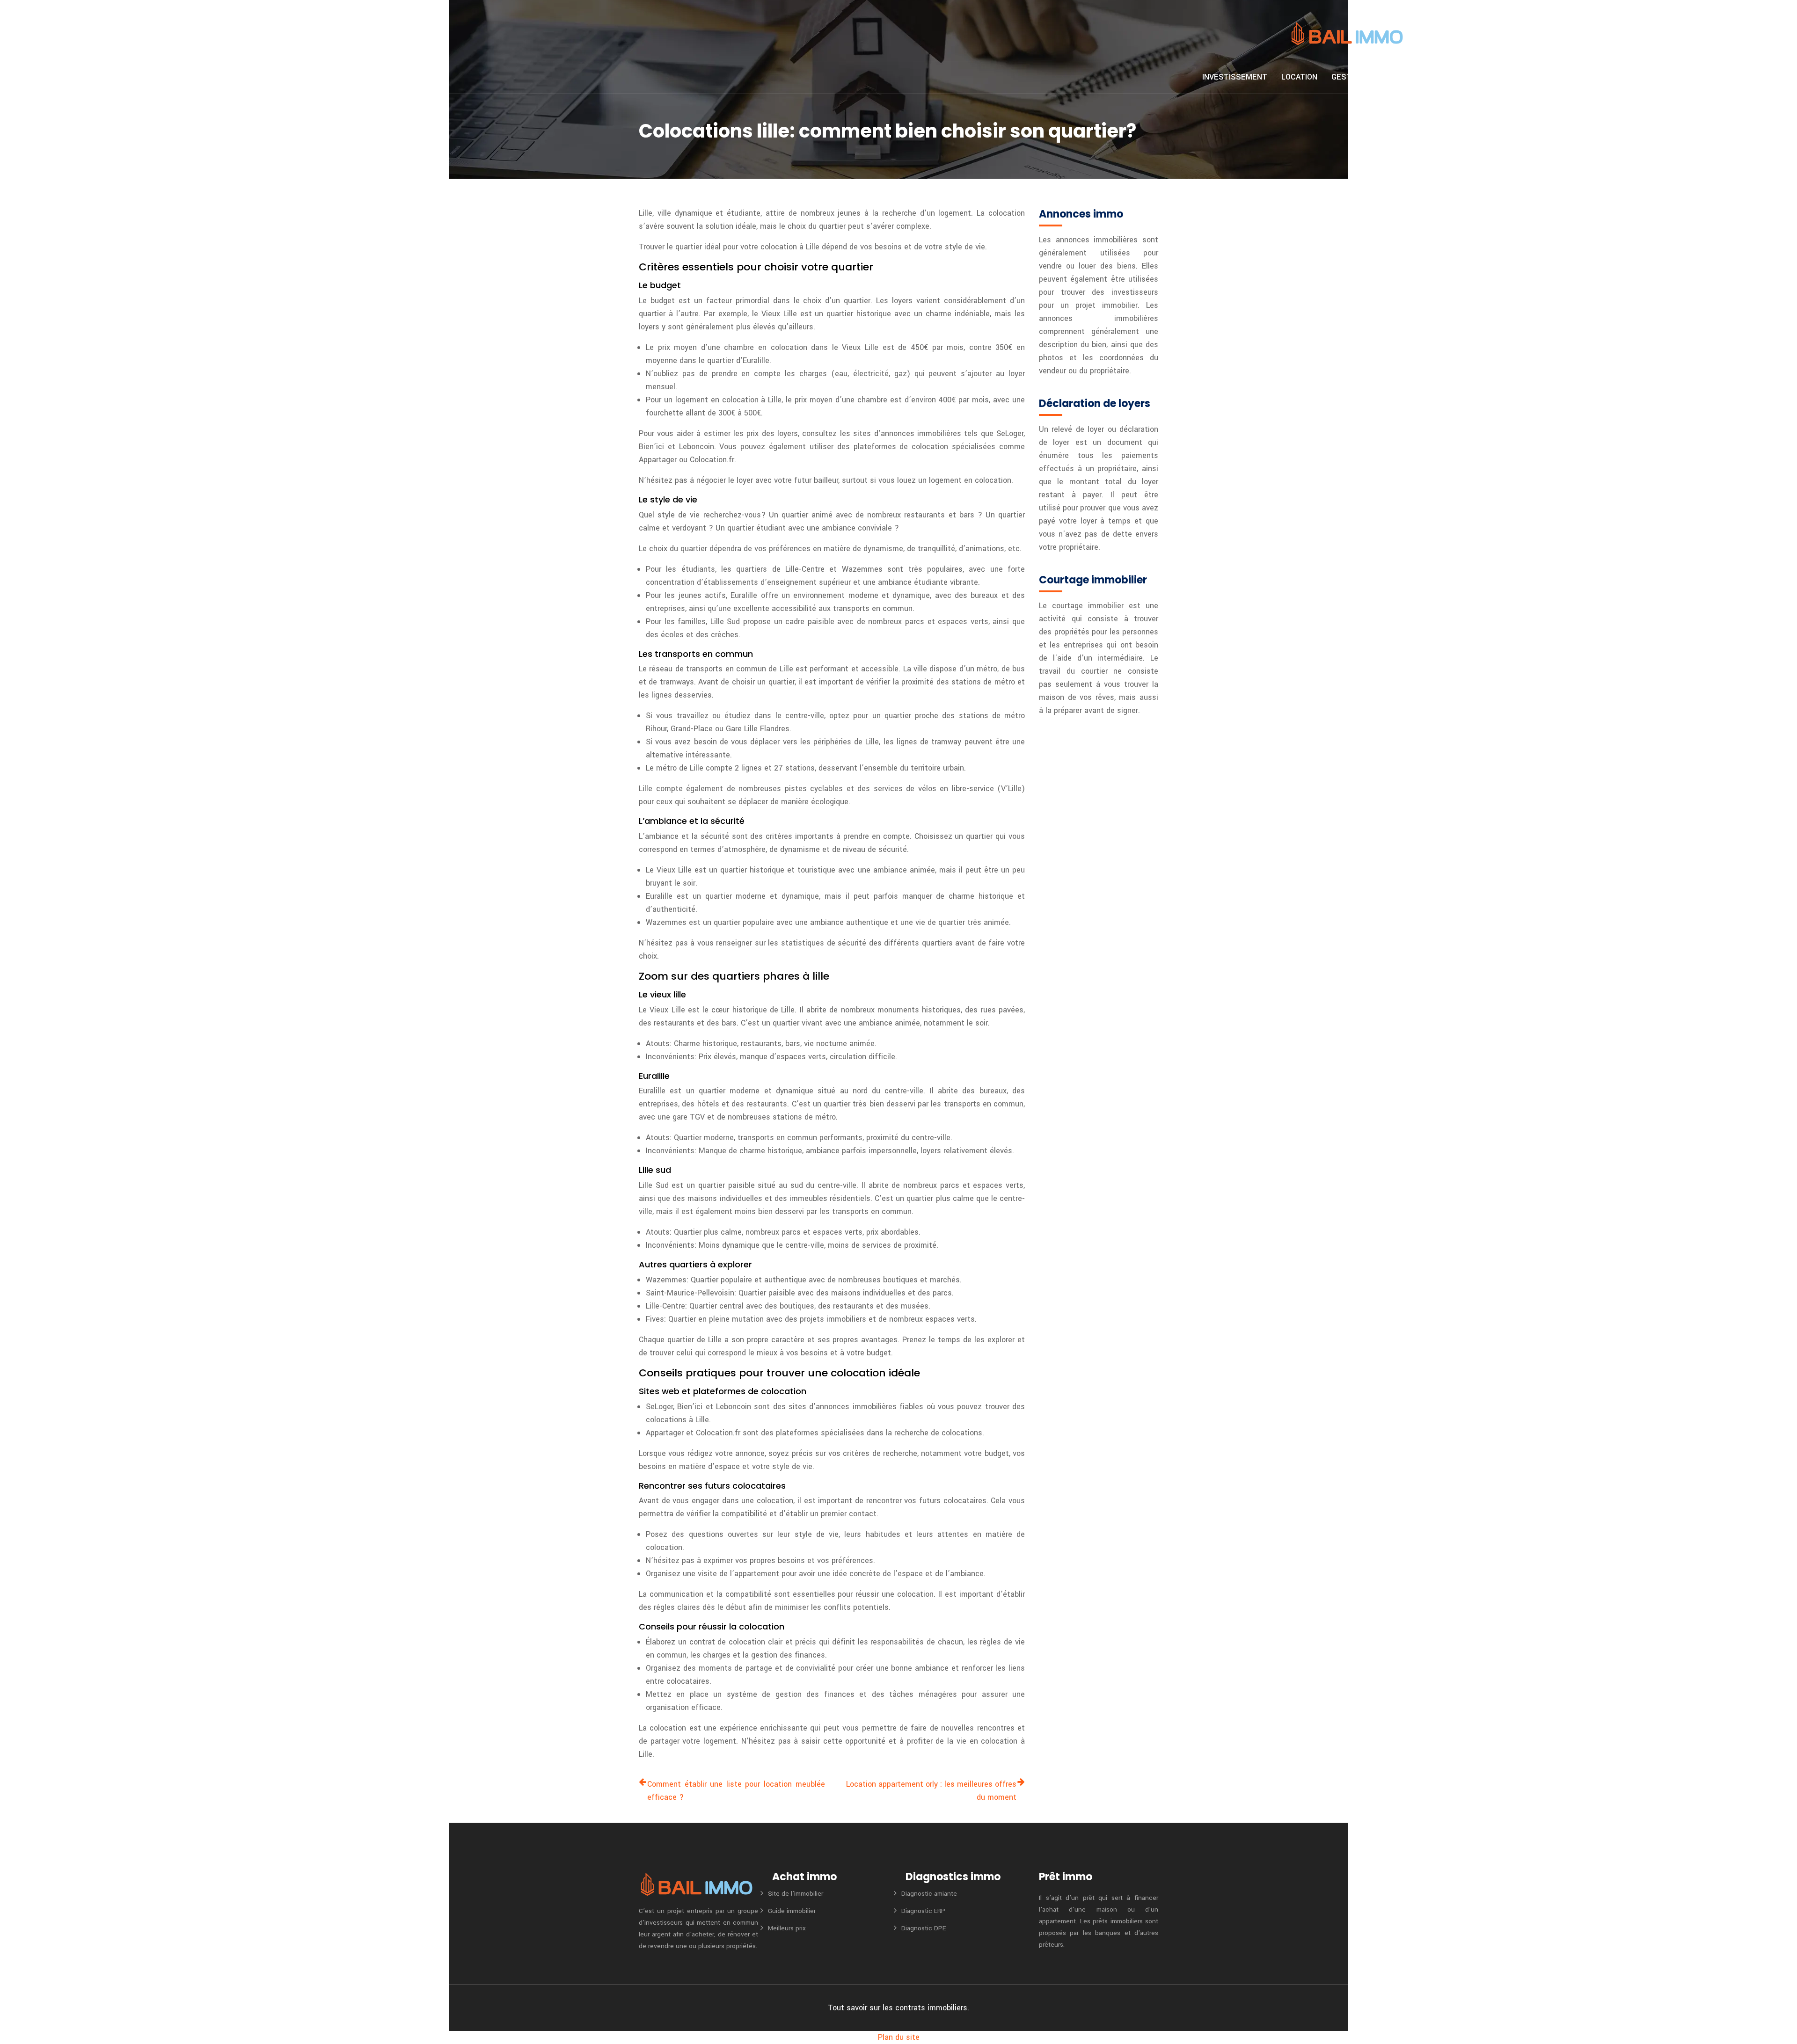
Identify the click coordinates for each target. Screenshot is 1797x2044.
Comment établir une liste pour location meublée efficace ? (736, 1791)
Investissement (1235, 77)
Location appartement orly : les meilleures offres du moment (931, 1791)
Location (1299, 77)
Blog (1491, 77)
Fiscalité (1396, 77)
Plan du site (899, 2037)
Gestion (1348, 77)
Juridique (1448, 77)
